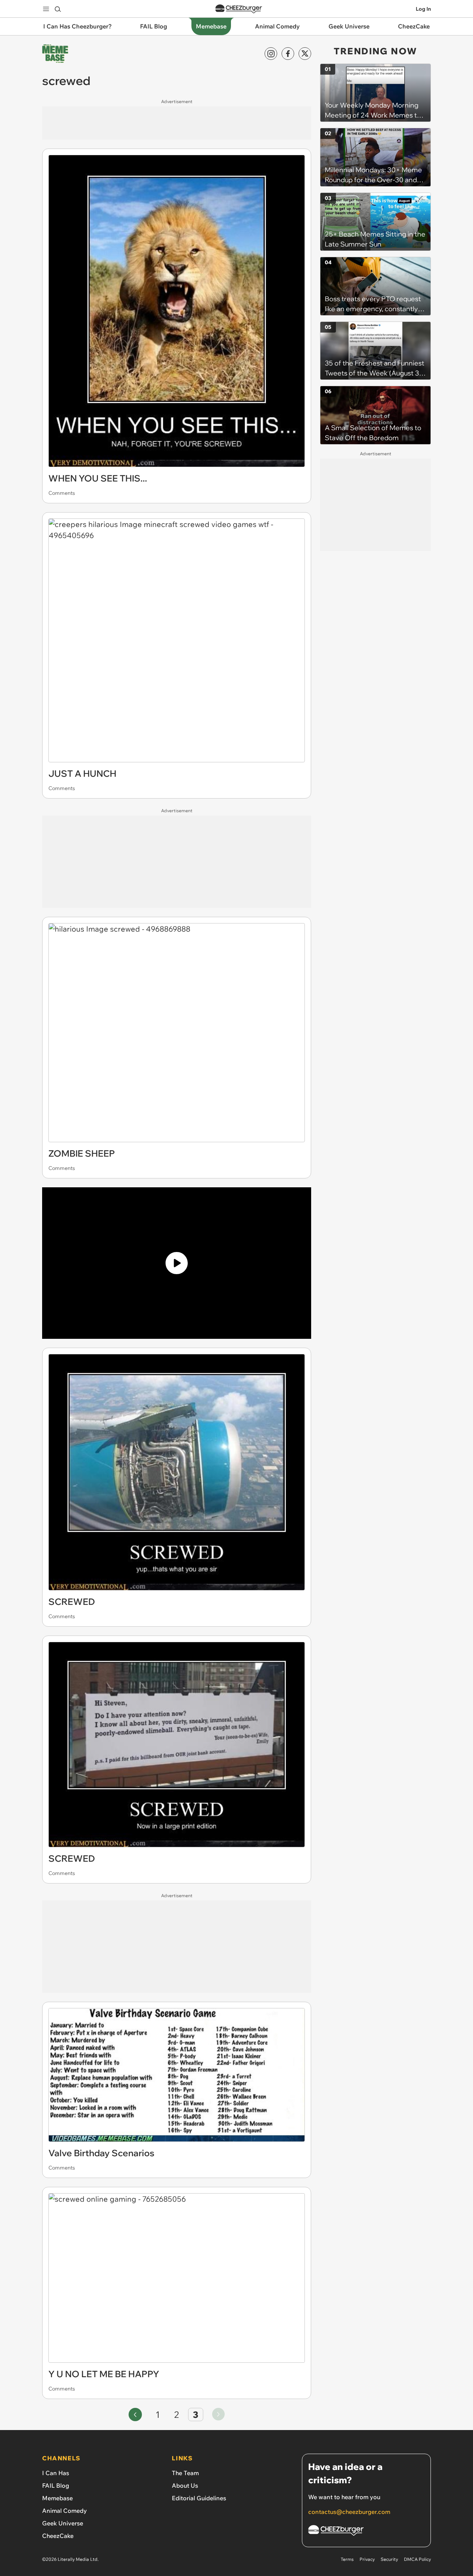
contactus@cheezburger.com (349, 2512)
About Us (185, 2485)
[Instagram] (271, 54)
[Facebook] (288, 54)
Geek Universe (63, 2523)
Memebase (57, 2498)
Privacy (367, 2559)
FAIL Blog (56, 2485)
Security (389, 2559)
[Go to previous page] (135, 2415)
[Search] (58, 9)
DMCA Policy (417, 2559)
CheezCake (58, 2536)
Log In (423, 9)
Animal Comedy (64, 2511)
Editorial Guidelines (199, 2498)
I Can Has (56, 2473)
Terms (347, 2559)
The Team (185, 2473)
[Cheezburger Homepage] (239, 9)
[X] (305, 54)
